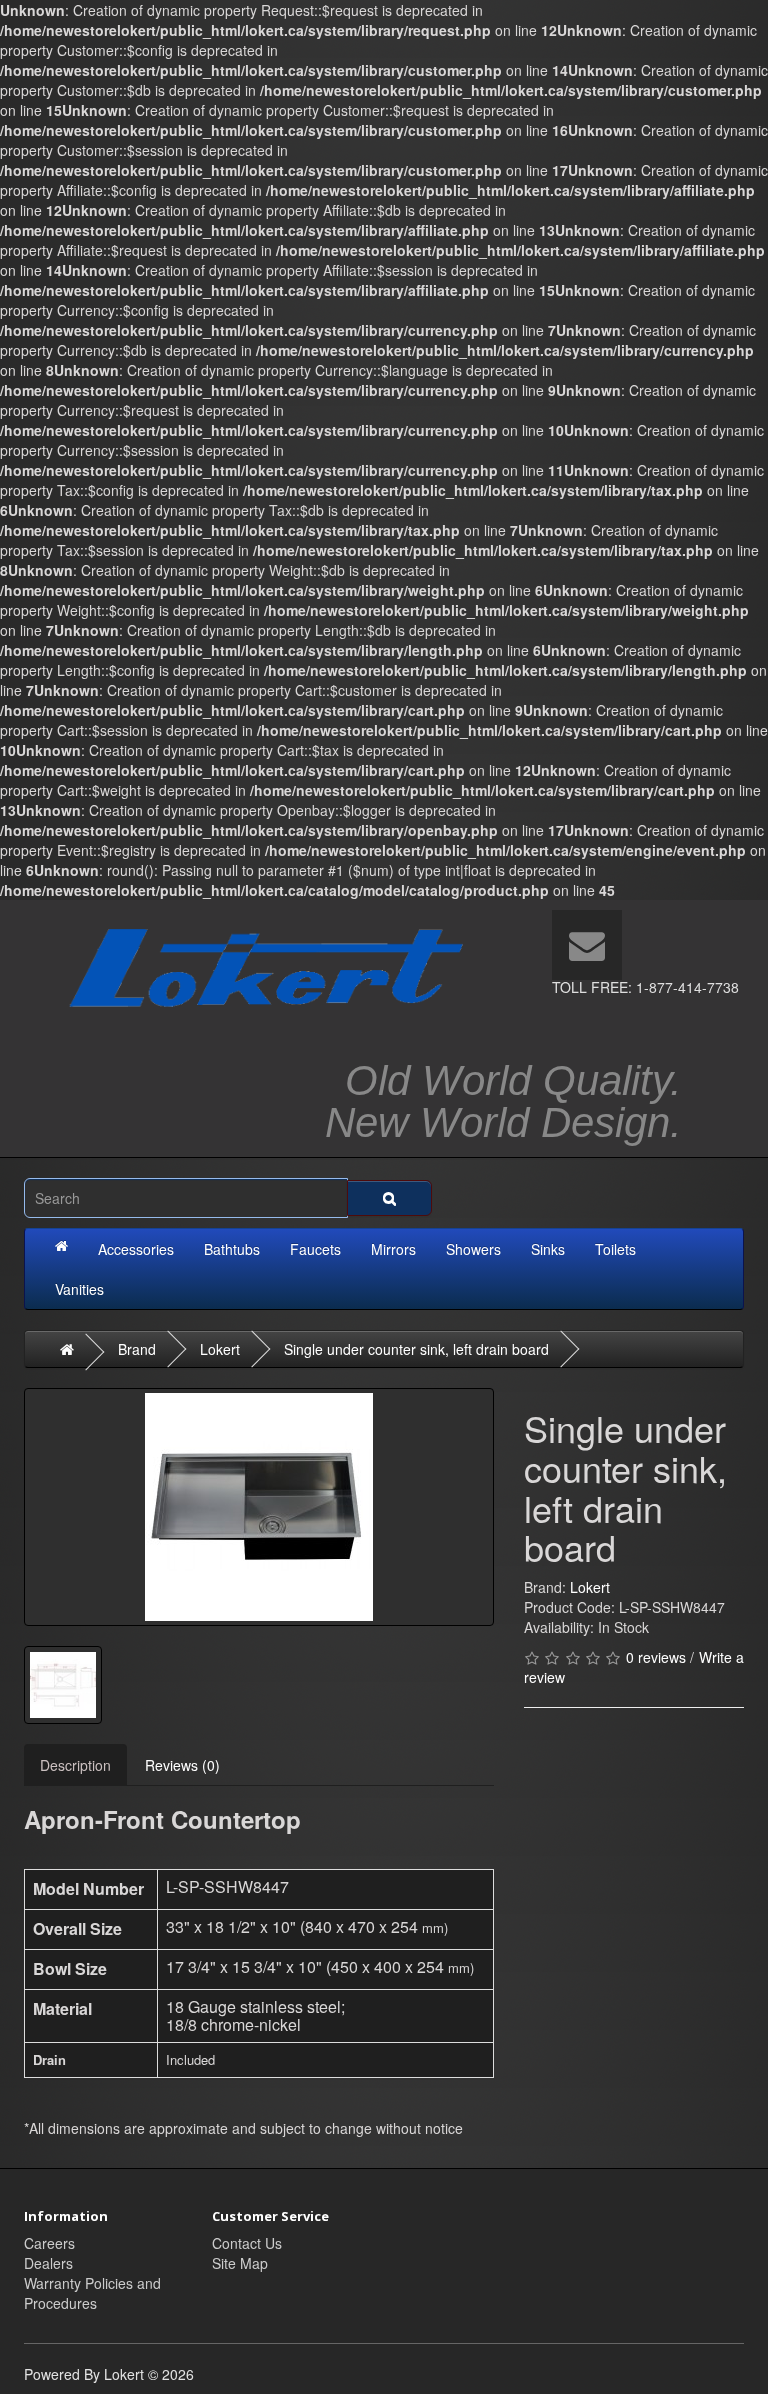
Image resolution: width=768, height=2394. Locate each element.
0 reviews (656, 1657)
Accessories (136, 1249)
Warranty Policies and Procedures (92, 2293)
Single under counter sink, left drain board (416, 1349)
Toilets (615, 1249)
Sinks (548, 1249)
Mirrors (393, 1249)
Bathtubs (232, 1249)
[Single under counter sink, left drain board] (259, 1507)
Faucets (315, 1249)
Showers (473, 1249)
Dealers (48, 2263)
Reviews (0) (182, 1765)
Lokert (220, 1349)
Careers (49, 2243)
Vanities (79, 1289)
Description (75, 1765)
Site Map (240, 2263)
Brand (137, 1349)
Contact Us (247, 2243)
